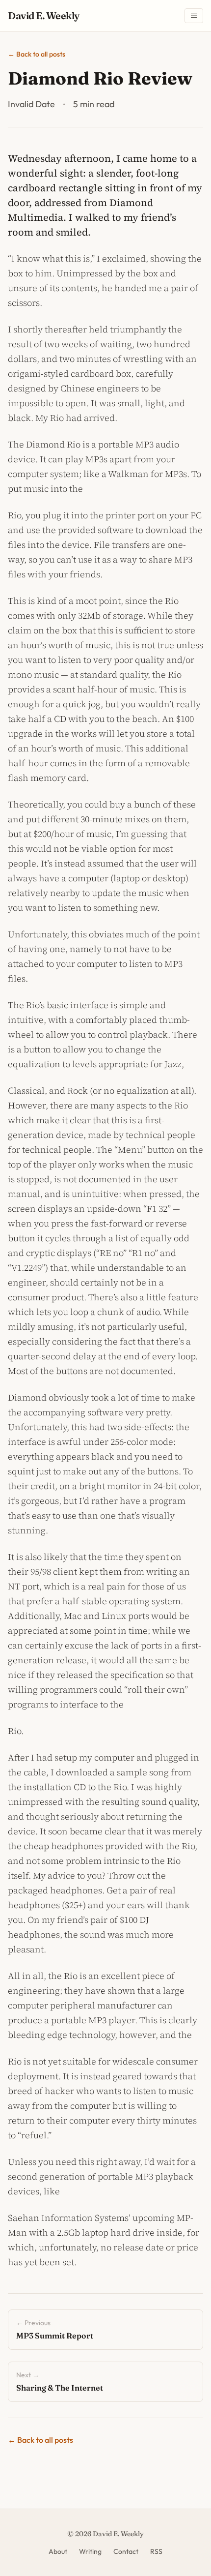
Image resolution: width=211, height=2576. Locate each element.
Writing (90, 2551)
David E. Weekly (44, 15)
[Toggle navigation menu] (194, 16)
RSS (156, 2551)
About (58, 2551)
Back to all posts (37, 54)
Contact (126, 2551)
